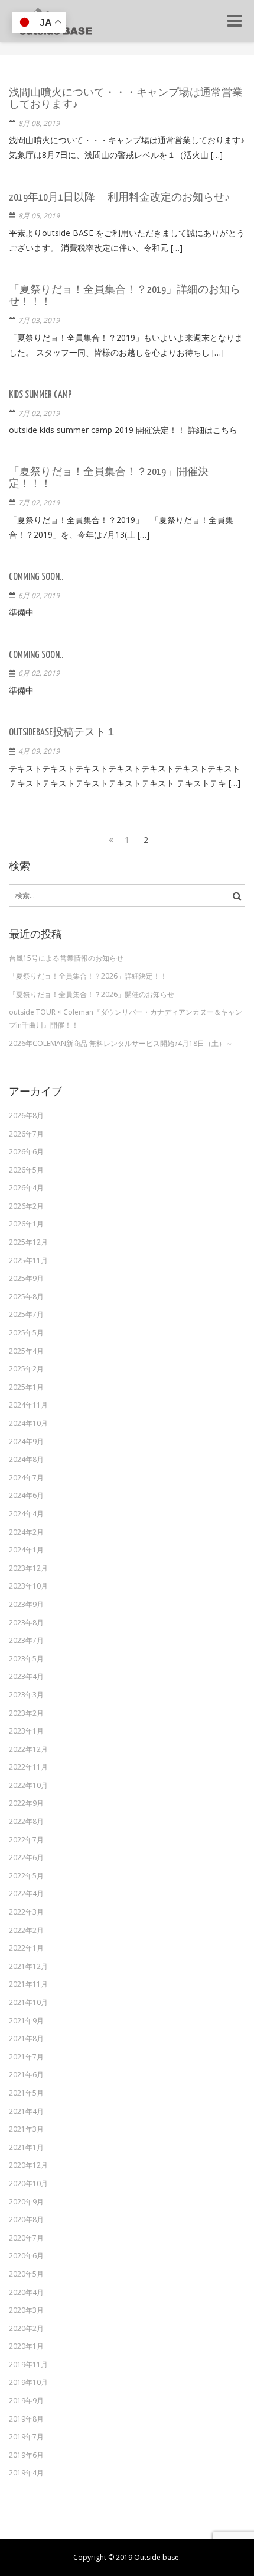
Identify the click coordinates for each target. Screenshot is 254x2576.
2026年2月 (26, 1206)
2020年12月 (28, 2165)
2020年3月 (26, 2310)
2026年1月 (26, 1224)
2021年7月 (26, 2057)
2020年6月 (26, 2256)
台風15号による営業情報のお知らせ (66, 958)
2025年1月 (26, 1387)
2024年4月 (26, 1514)
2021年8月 (26, 2038)
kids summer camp (40, 395)
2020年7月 (26, 2238)
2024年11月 (28, 1405)
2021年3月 (26, 2129)
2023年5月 (26, 1659)
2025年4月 (26, 1351)
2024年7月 (26, 1478)
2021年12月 (28, 1966)
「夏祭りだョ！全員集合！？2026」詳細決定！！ (88, 976)
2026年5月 (26, 1170)
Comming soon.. (36, 577)
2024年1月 (26, 1550)
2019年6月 (26, 2455)
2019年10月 (28, 2382)
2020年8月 (26, 2220)
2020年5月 (26, 2274)
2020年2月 (26, 2328)
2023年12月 (28, 1568)
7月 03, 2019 (39, 320)
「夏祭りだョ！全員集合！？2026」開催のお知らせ (92, 994)
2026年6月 (26, 1152)
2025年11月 (28, 1260)
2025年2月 (26, 1369)
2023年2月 (26, 1713)
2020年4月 (26, 2292)
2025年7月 (26, 1314)
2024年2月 (26, 1532)
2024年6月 (26, 1495)
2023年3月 (26, 1695)
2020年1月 (26, 2346)
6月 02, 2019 (39, 595)
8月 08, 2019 (39, 123)
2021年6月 (26, 2075)
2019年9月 (26, 2401)
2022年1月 (26, 1948)
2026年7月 (26, 1134)
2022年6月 (26, 1857)
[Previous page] (108, 840)
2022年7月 (26, 1840)
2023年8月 (26, 1623)
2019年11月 (28, 2364)
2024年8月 (26, 1459)
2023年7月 (26, 1640)
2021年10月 (28, 2002)
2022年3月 (26, 1912)
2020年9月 (26, 2202)
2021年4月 (26, 2111)
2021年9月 (26, 2021)
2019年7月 (26, 2437)
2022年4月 (26, 1894)
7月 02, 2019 (39, 413)
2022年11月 (28, 1767)
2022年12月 (28, 1749)
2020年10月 (28, 2183)
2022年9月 (26, 1803)
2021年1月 (26, 2147)
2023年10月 (28, 1586)
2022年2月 (26, 1930)
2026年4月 (26, 1188)
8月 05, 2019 (39, 216)
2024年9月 (26, 1442)
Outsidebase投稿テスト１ (63, 733)
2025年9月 (26, 1278)
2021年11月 (28, 1984)
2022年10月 (28, 1785)
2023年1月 (26, 1731)
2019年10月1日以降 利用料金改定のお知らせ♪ (119, 198)
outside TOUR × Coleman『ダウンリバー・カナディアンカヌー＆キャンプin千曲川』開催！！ (126, 1019)
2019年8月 (26, 2419)
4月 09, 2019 (39, 751)
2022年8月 (26, 1821)
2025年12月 (28, 1242)
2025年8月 (26, 1297)
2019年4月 (26, 2473)
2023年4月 (26, 1676)
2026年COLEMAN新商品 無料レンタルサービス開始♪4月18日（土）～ (121, 1043)
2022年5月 (26, 1876)
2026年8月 (26, 1116)
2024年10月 (28, 1423)
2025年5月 (26, 1333)
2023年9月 (26, 1604)
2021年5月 (26, 2093)
